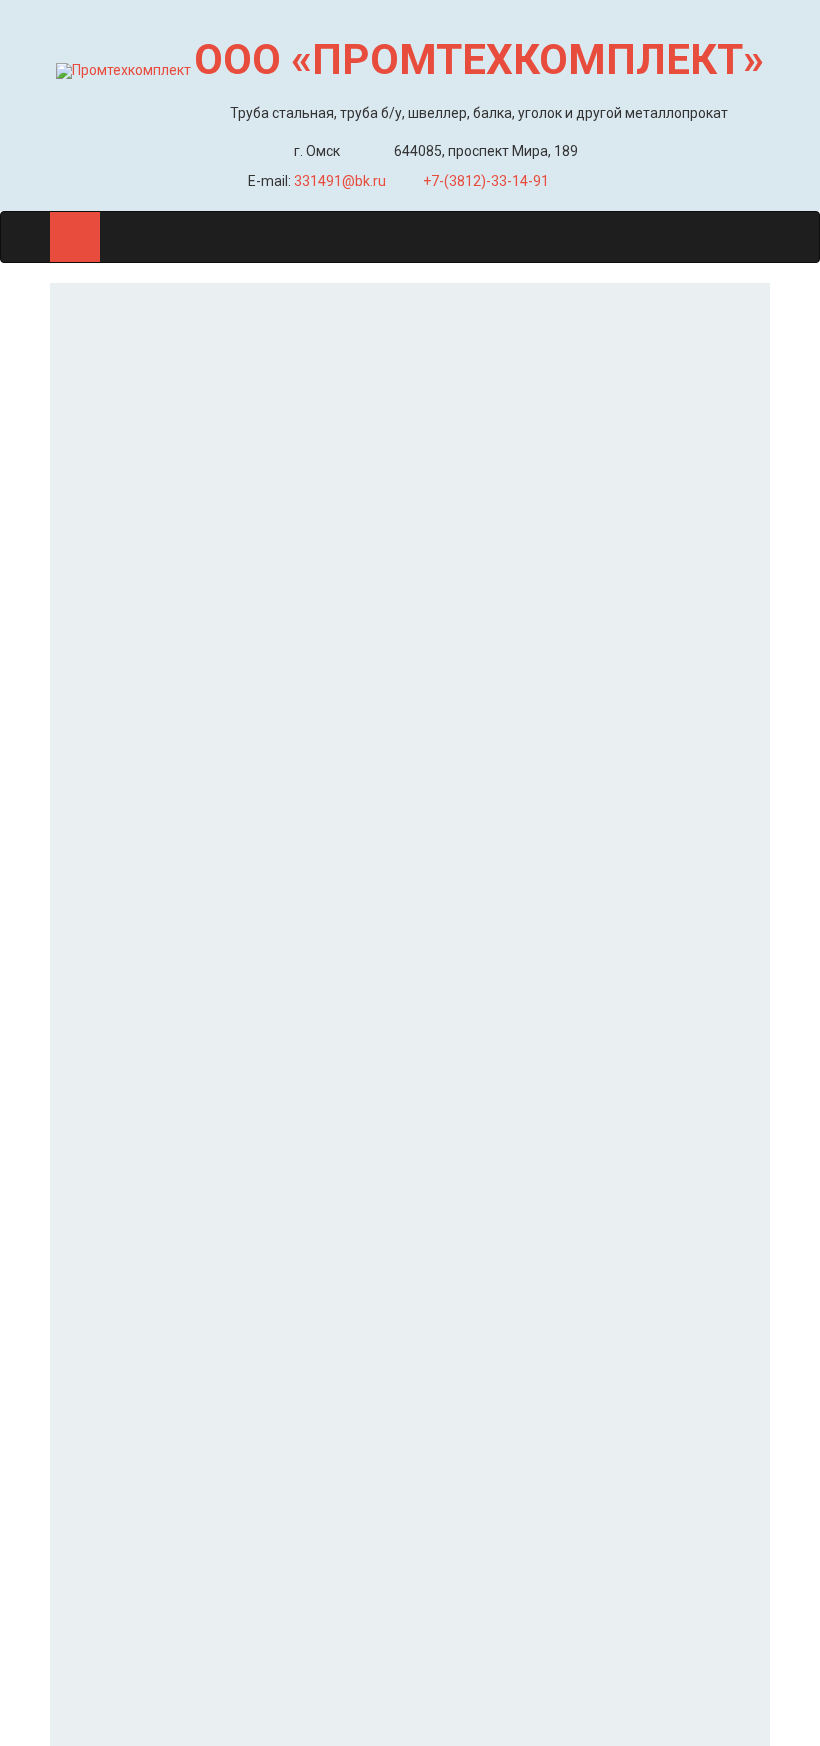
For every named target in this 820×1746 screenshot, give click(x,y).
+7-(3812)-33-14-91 (486, 181)
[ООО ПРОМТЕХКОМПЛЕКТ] (123, 70)
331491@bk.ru (340, 181)
